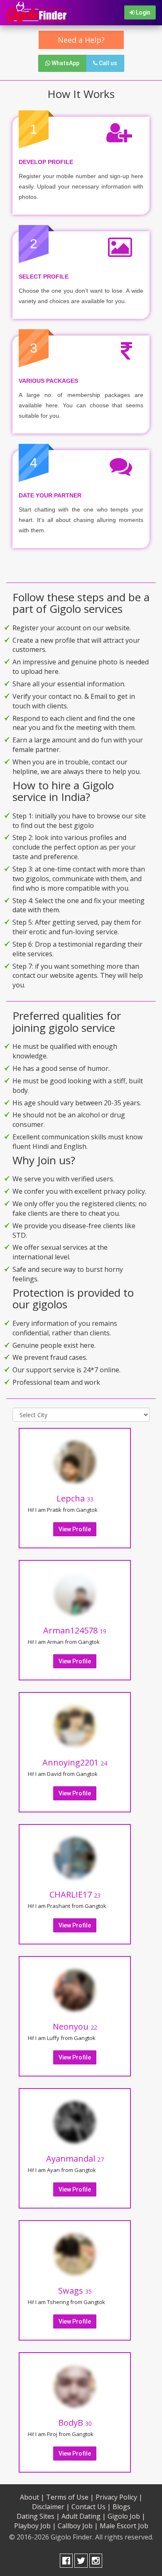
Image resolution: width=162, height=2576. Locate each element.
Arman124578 (75, 1630)
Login (142, 12)
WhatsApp (65, 63)
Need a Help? (81, 40)
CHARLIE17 (75, 1894)
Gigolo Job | (126, 2516)
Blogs (121, 2507)
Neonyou (75, 2026)
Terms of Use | (70, 2497)
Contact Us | (91, 2507)
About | (32, 2497)
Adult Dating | (84, 2516)
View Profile (75, 1529)
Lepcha (75, 1498)
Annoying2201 (75, 1762)
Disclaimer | (51, 2507)
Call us (107, 63)
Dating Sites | (38, 2516)
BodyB (75, 2423)
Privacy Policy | (119, 2497)
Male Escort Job (124, 2526)
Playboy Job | (35, 2526)
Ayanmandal (75, 2159)
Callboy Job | (78, 2526)
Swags (75, 2291)
